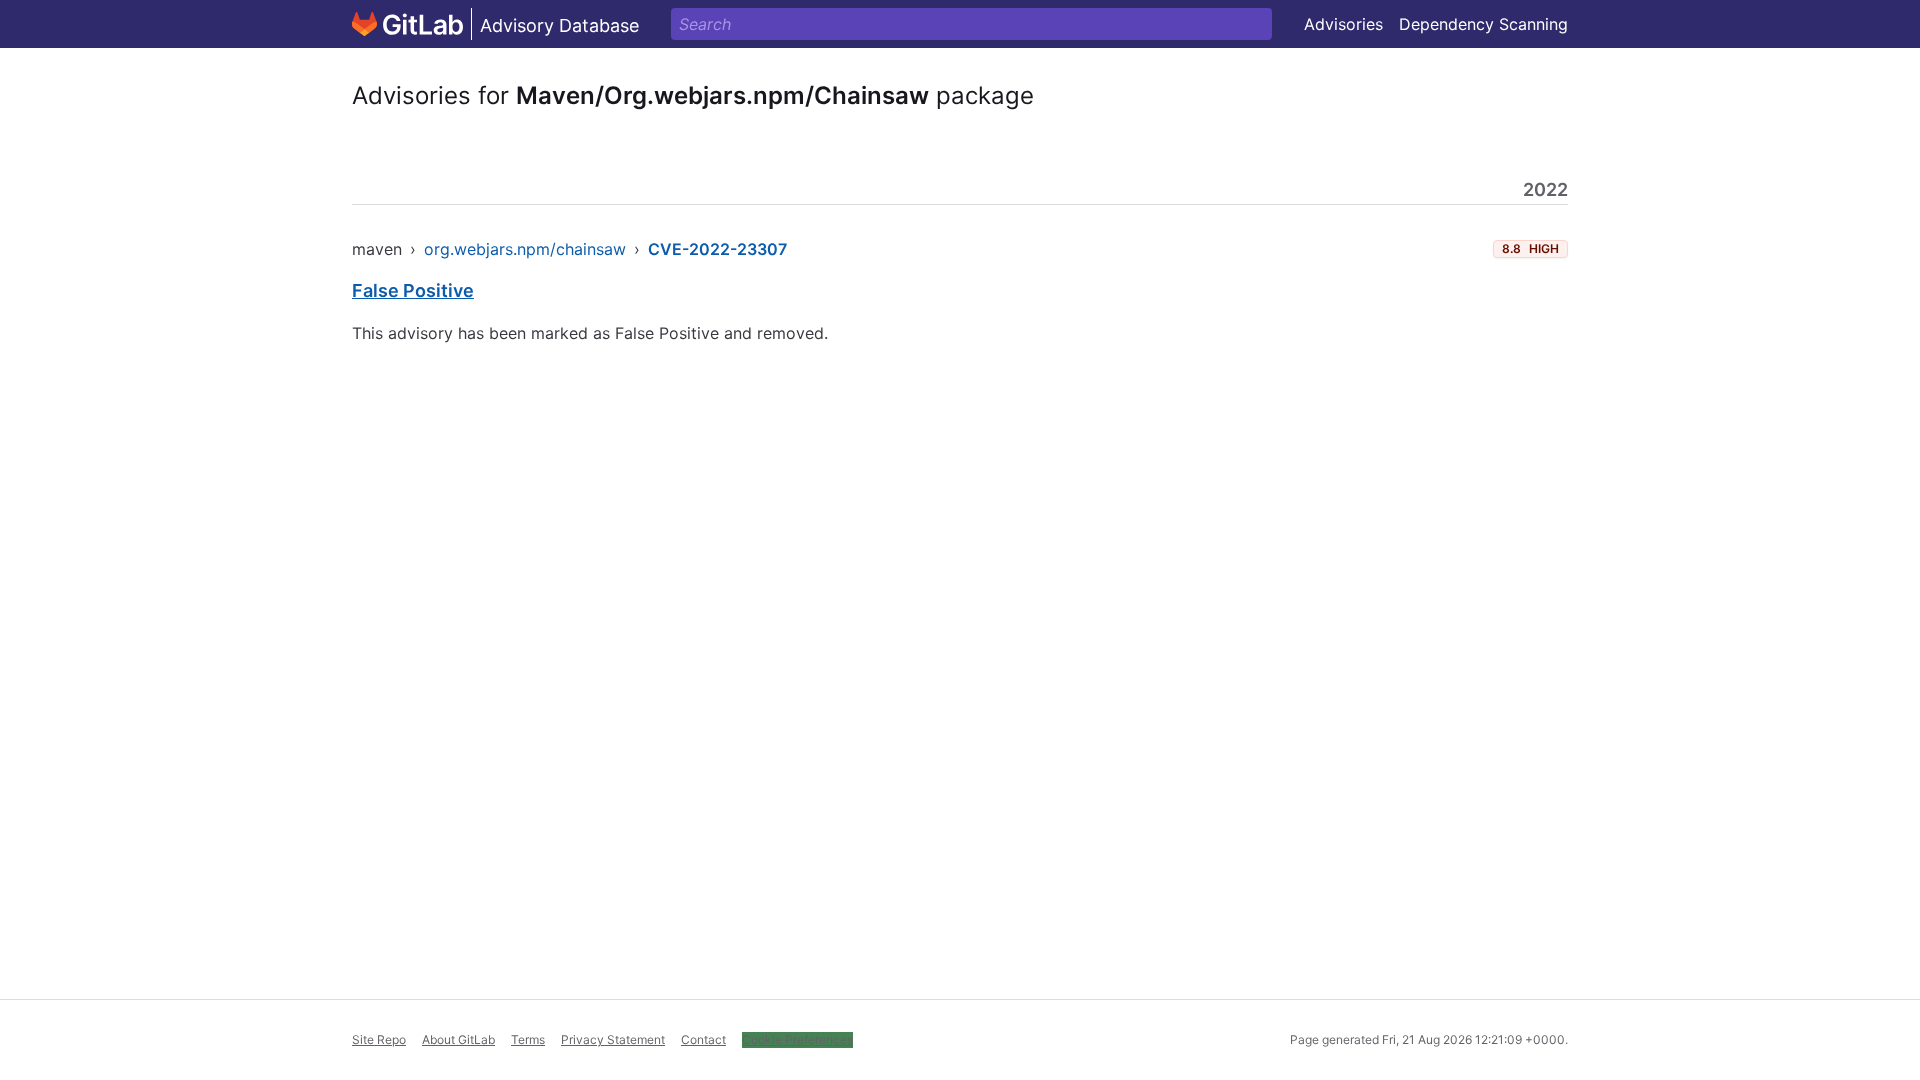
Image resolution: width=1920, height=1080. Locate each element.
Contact (703, 1039)
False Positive (413, 290)
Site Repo (379, 1039)
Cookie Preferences (797, 1039)
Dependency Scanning (1483, 24)
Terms (528, 1039)
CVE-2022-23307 (717, 249)
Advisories (1343, 24)
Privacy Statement (613, 1039)
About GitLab (458, 1039)
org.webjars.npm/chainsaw (525, 249)
